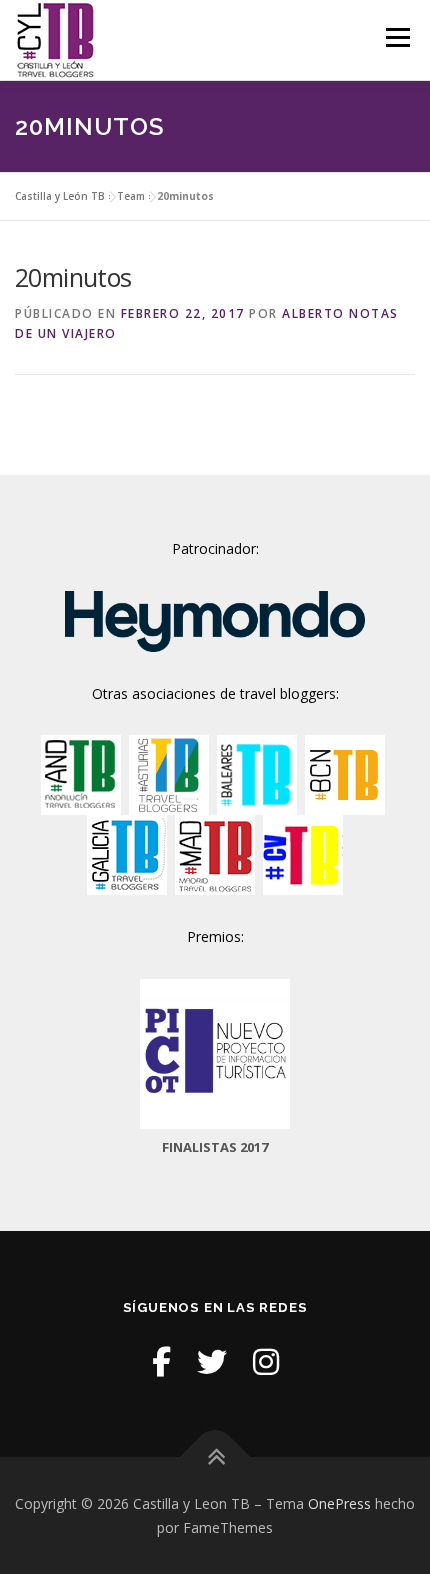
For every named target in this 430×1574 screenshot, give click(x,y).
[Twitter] (212, 1361)
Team (131, 196)
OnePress (339, 1503)
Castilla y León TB (60, 196)
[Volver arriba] (215, 1456)
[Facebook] (161, 1361)
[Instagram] (266, 1361)
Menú (396, 37)
